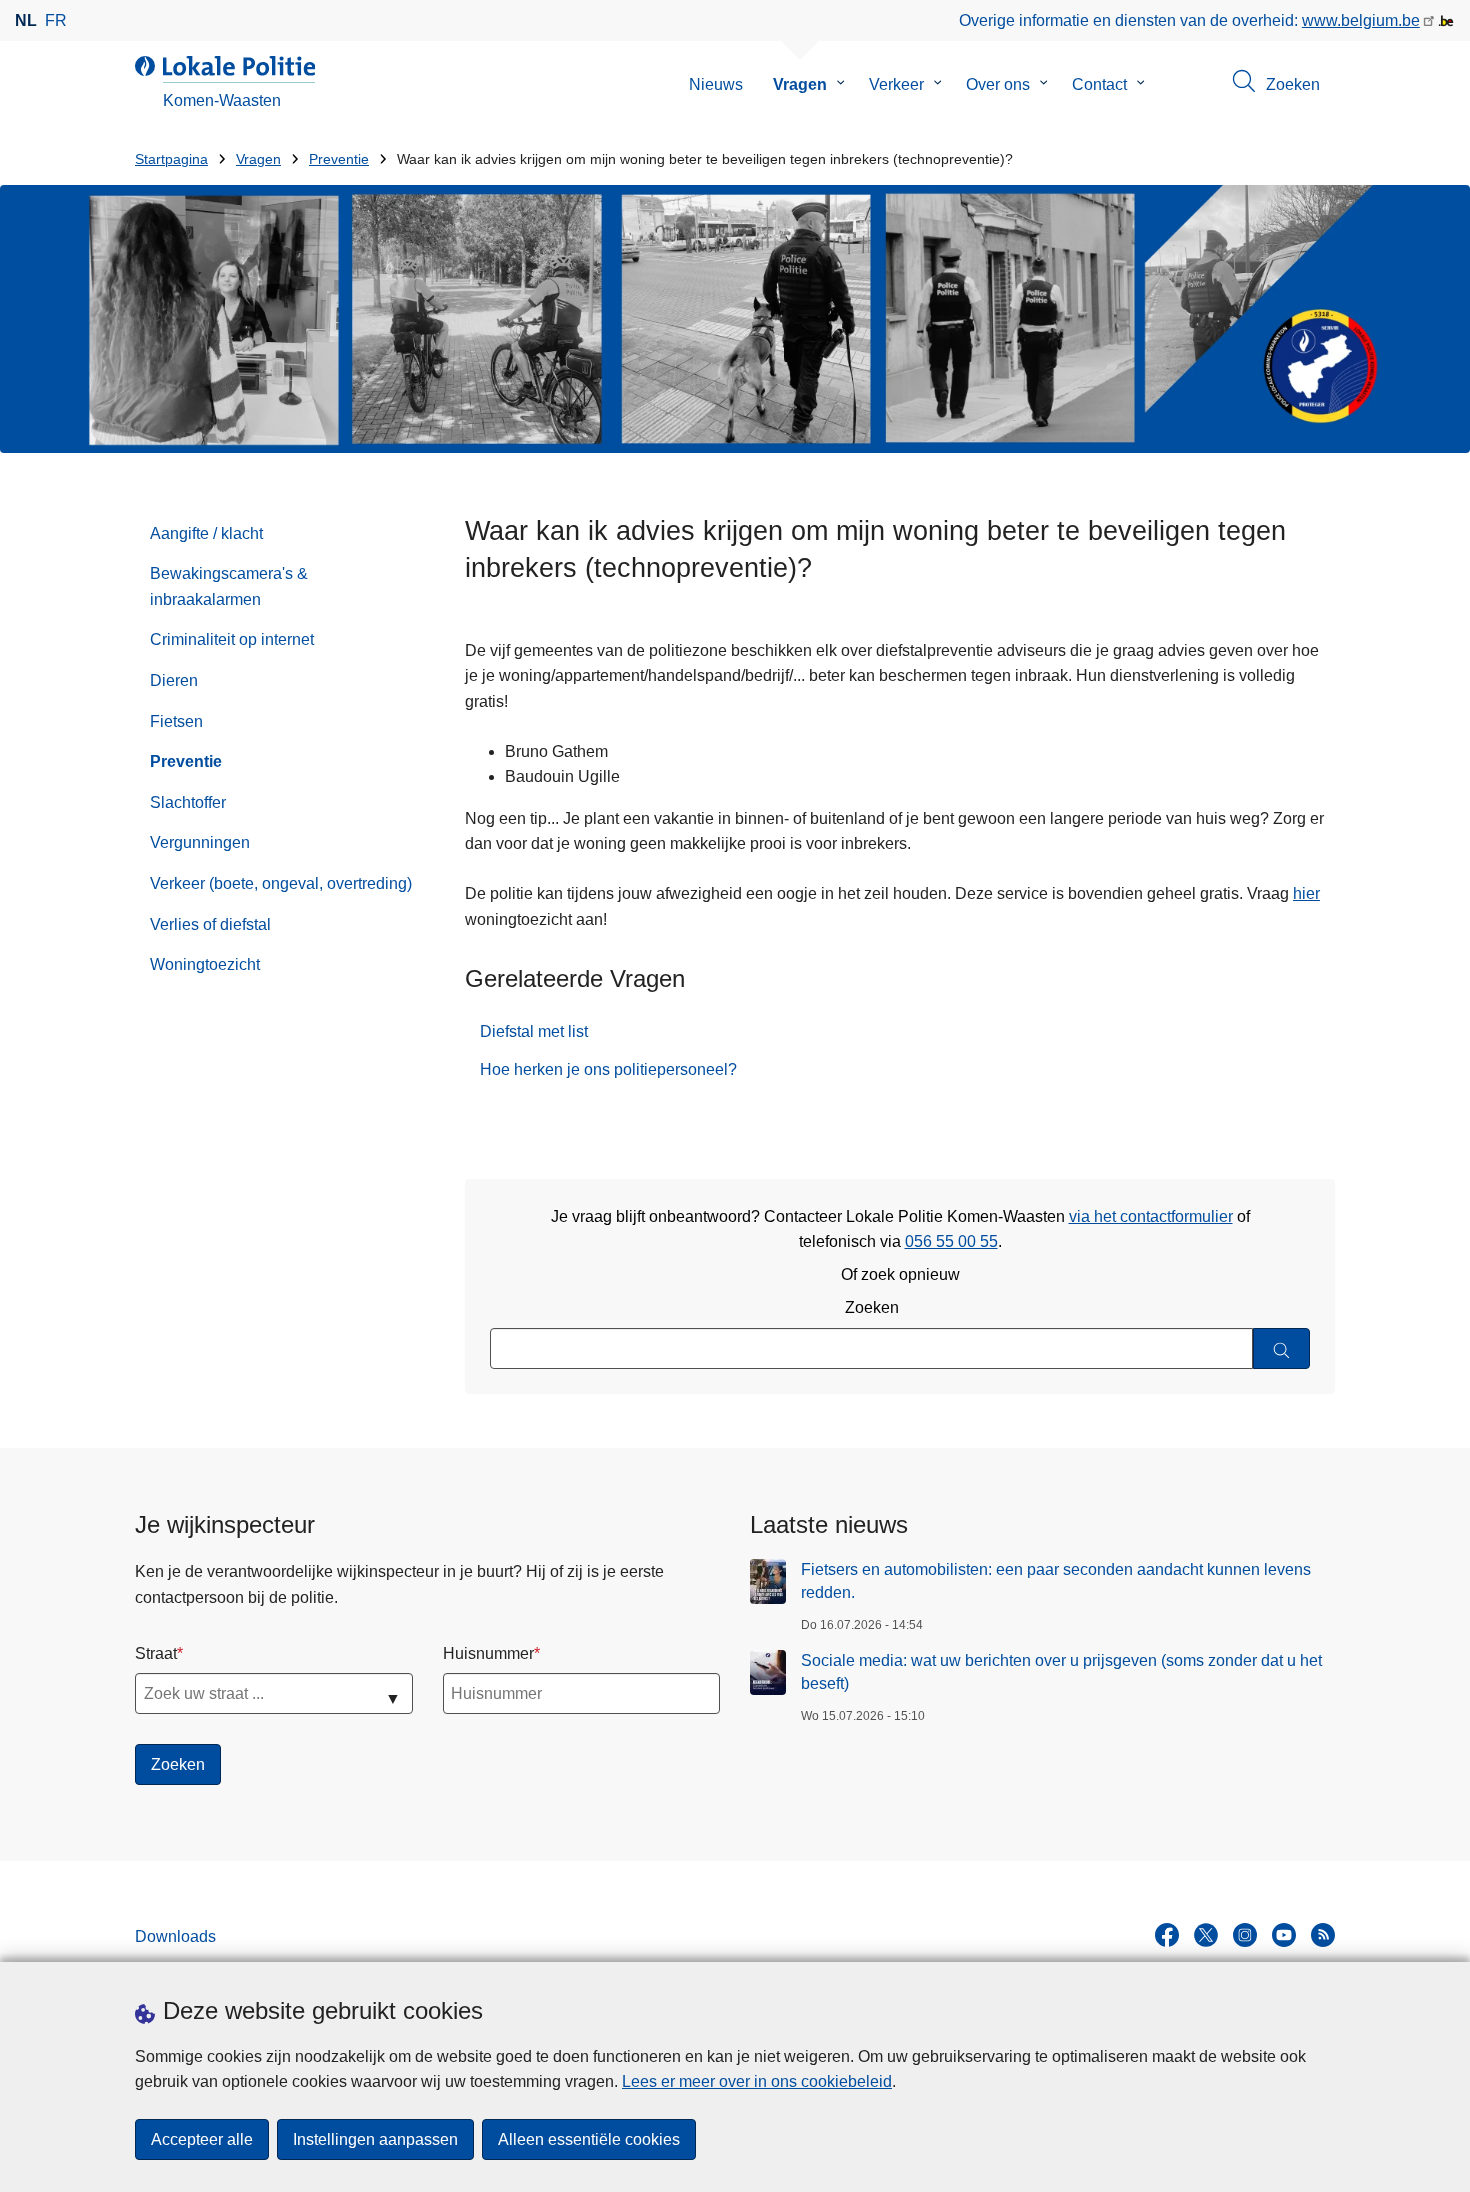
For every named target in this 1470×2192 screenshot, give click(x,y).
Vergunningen (200, 842)
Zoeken (872, 1307)
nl (26, 20)
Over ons (998, 84)
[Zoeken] (1281, 1348)
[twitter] (1206, 1935)
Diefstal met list (534, 1031)
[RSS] (1323, 1935)
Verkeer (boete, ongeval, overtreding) (281, 883)
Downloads (175, 1936)
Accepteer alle (202, 2139)
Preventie (339, 159)
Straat (156, 1653)
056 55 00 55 (951, 1241)
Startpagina (171, 159)
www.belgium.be (1361, 20)
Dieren (174, 680)
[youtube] (1284, 1935)
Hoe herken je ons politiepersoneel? (608, 1069)
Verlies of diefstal (210, 924)
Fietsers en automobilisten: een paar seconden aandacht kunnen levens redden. (1056, 1580)
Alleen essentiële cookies (589, 2139)
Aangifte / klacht (206, 533)
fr (56, 20)
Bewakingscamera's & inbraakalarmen (229, 586)
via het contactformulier (1151, 1216)
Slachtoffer (188, 802)
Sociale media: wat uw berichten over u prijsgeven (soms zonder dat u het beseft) (1061, 1671)
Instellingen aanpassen (375, 2139)
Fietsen (176, 721)
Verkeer (896, 84)
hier (1306, 893)
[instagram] (1245, 1935)
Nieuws (716, 84)
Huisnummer (488, 1653)
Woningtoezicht (205, 964)
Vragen (800, 84)
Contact (1099, 84)
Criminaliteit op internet (232, 639)
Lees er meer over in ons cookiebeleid (757, 2081)
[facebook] (1167, 1935)
